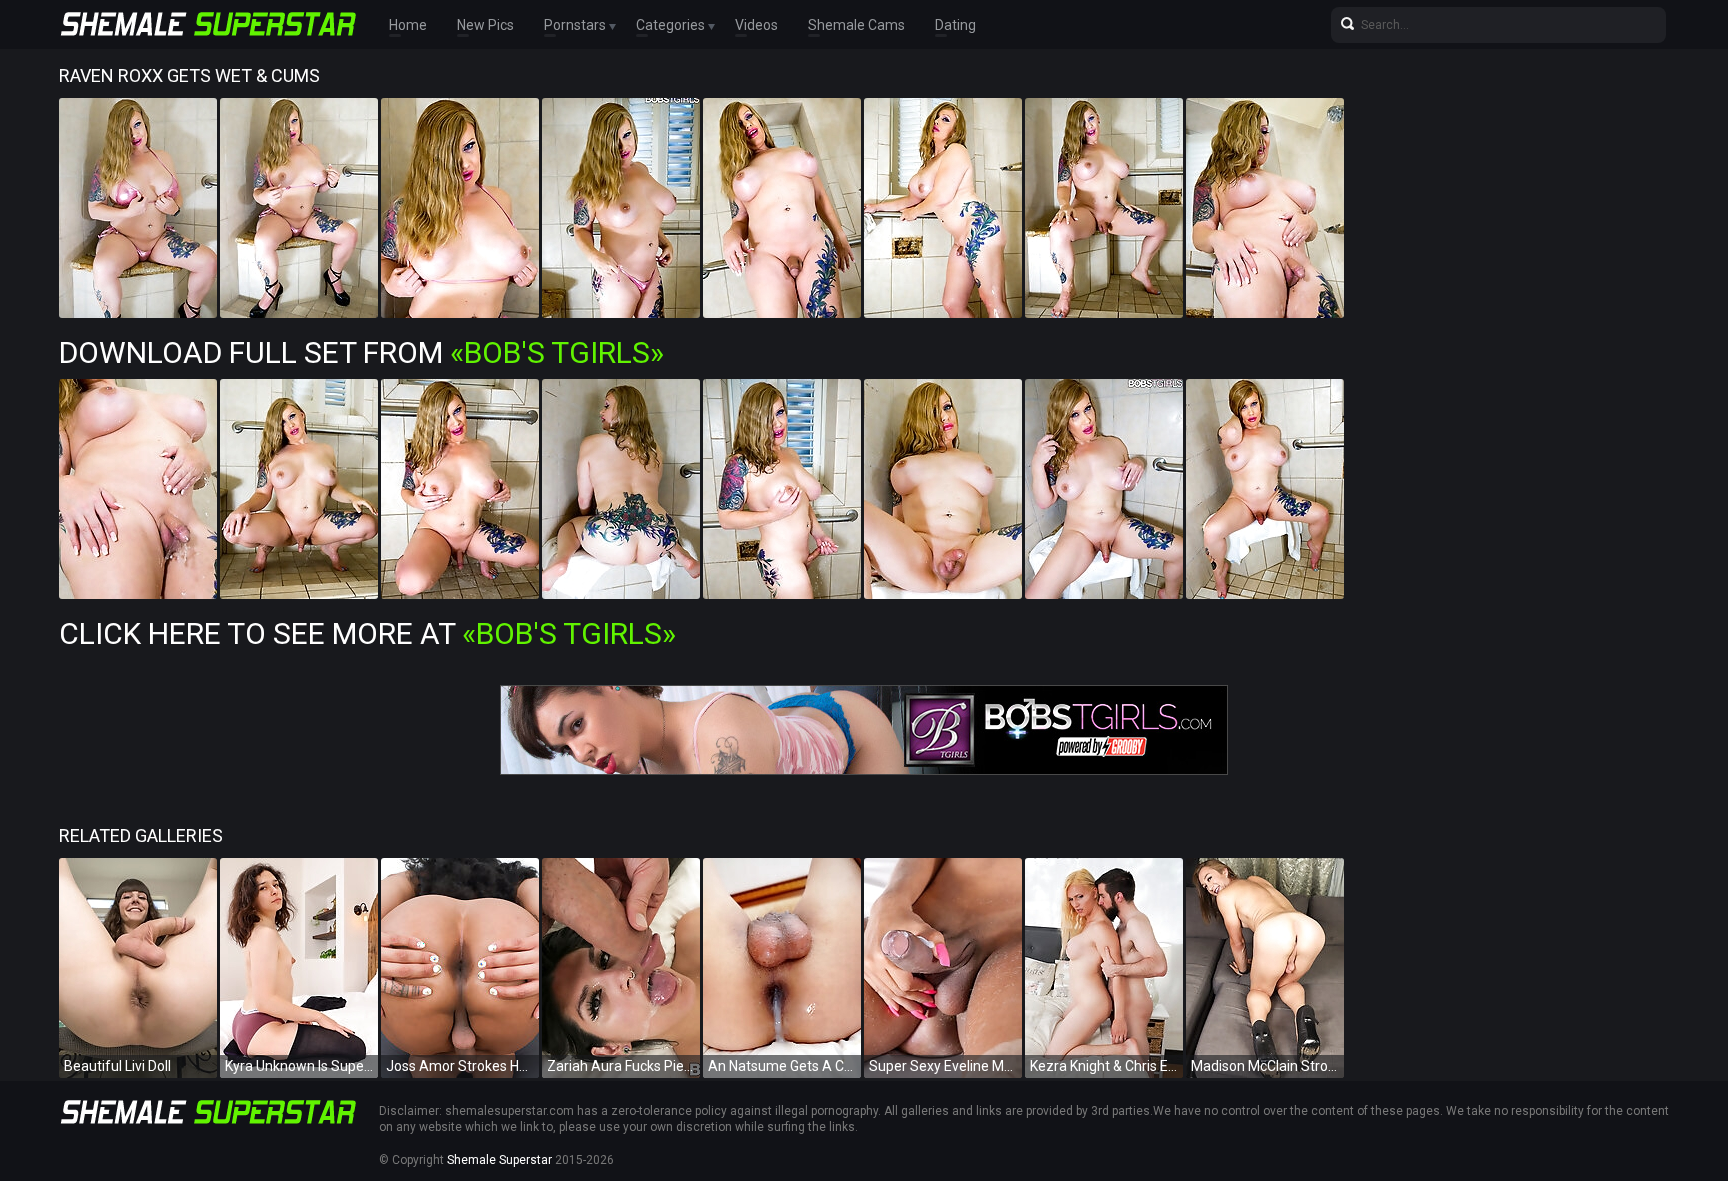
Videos (756, 25)
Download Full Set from (361, 352)
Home (408, 25)
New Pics (485, 25)
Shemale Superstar (499, 1160)
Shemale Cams (856, 25)
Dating (955, 25)
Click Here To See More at (367, 633)
